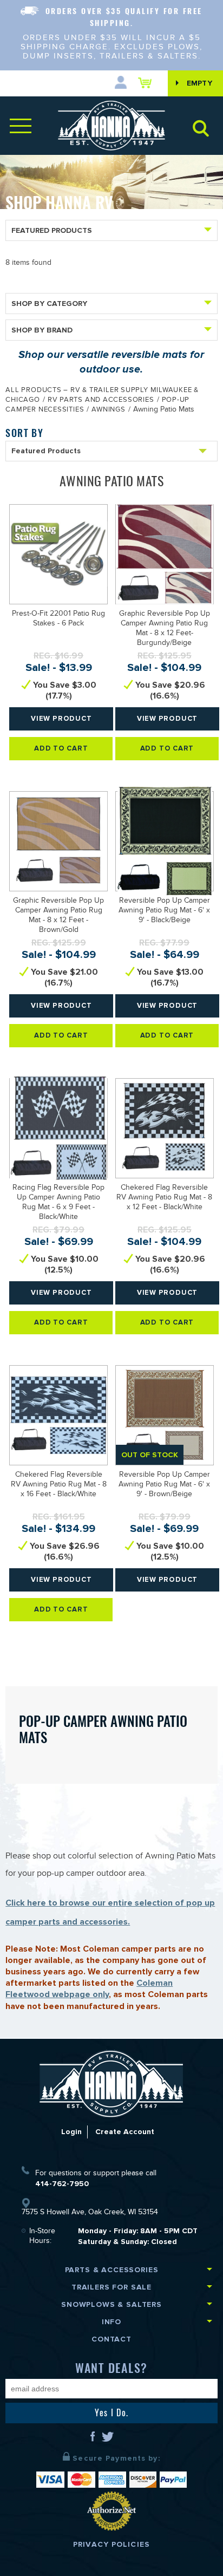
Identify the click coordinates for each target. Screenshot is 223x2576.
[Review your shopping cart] (147, 83)
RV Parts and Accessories (101, 401)
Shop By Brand (42, 330)
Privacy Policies (111, 2544)
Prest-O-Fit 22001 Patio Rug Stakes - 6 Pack (58, 619)
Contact (111, 2339)
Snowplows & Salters (111, 2304)
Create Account (125, 2132)
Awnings (108, 410)
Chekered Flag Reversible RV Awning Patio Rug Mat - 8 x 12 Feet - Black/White (164, 1198)
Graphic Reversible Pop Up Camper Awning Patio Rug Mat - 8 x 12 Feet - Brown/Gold (58, 916)
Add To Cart (61, 748)
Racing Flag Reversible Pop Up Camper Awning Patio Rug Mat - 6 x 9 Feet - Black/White (58, 1203)
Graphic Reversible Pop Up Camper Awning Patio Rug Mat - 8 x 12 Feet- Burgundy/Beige (165, 629)
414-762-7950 (62, 2184)
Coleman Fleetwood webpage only (89, 1989)
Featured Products (52, 230)
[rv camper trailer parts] (112, 2083)
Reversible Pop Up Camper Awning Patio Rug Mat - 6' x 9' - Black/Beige (164, 911)
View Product (61, 719)
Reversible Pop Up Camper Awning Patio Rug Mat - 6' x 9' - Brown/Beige (164, 1485)
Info (111, 2322)
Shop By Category (49, 304)
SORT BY (24, 433)
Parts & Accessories (112, 2270)
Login (71, 2132)
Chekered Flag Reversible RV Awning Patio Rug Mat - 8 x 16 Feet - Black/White (59, 1485)
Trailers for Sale (111, 2287)
